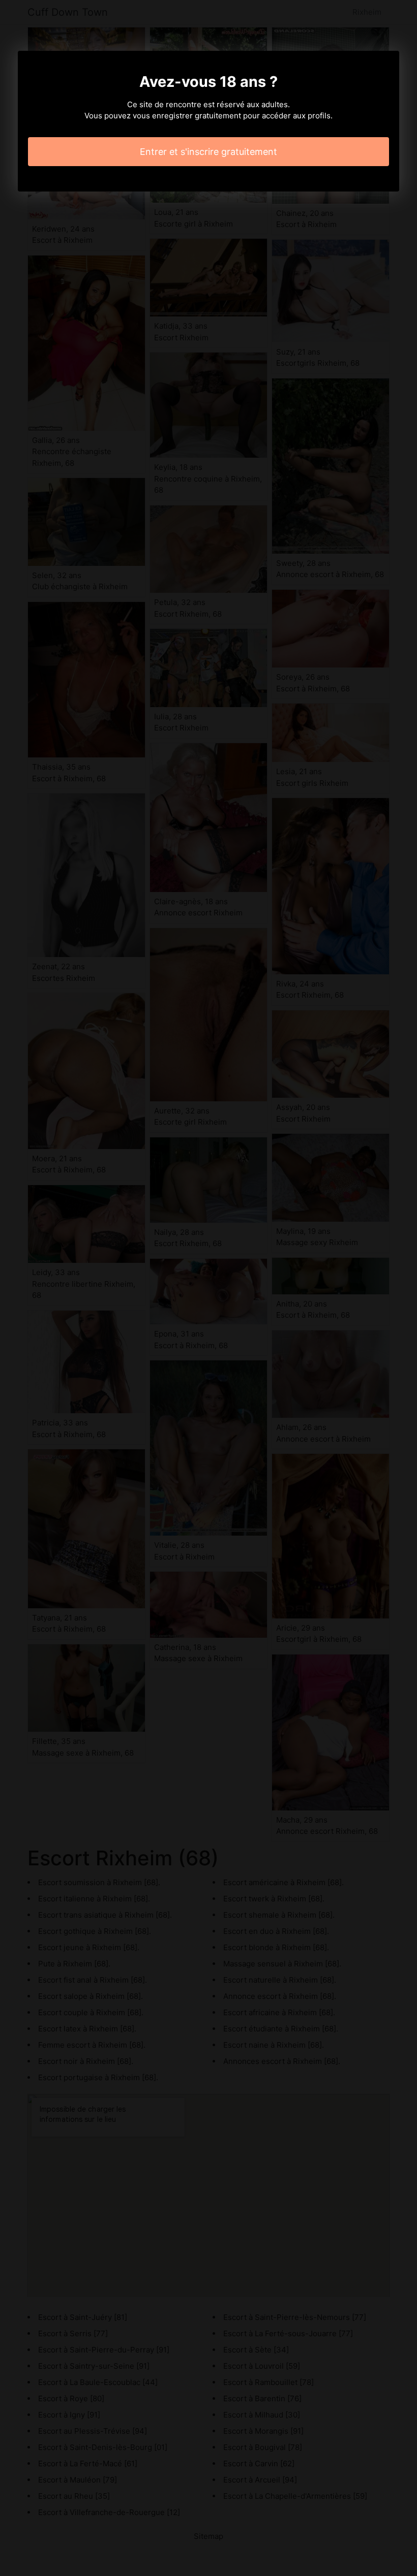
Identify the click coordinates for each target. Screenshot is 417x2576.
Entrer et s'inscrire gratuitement (208, 152)
